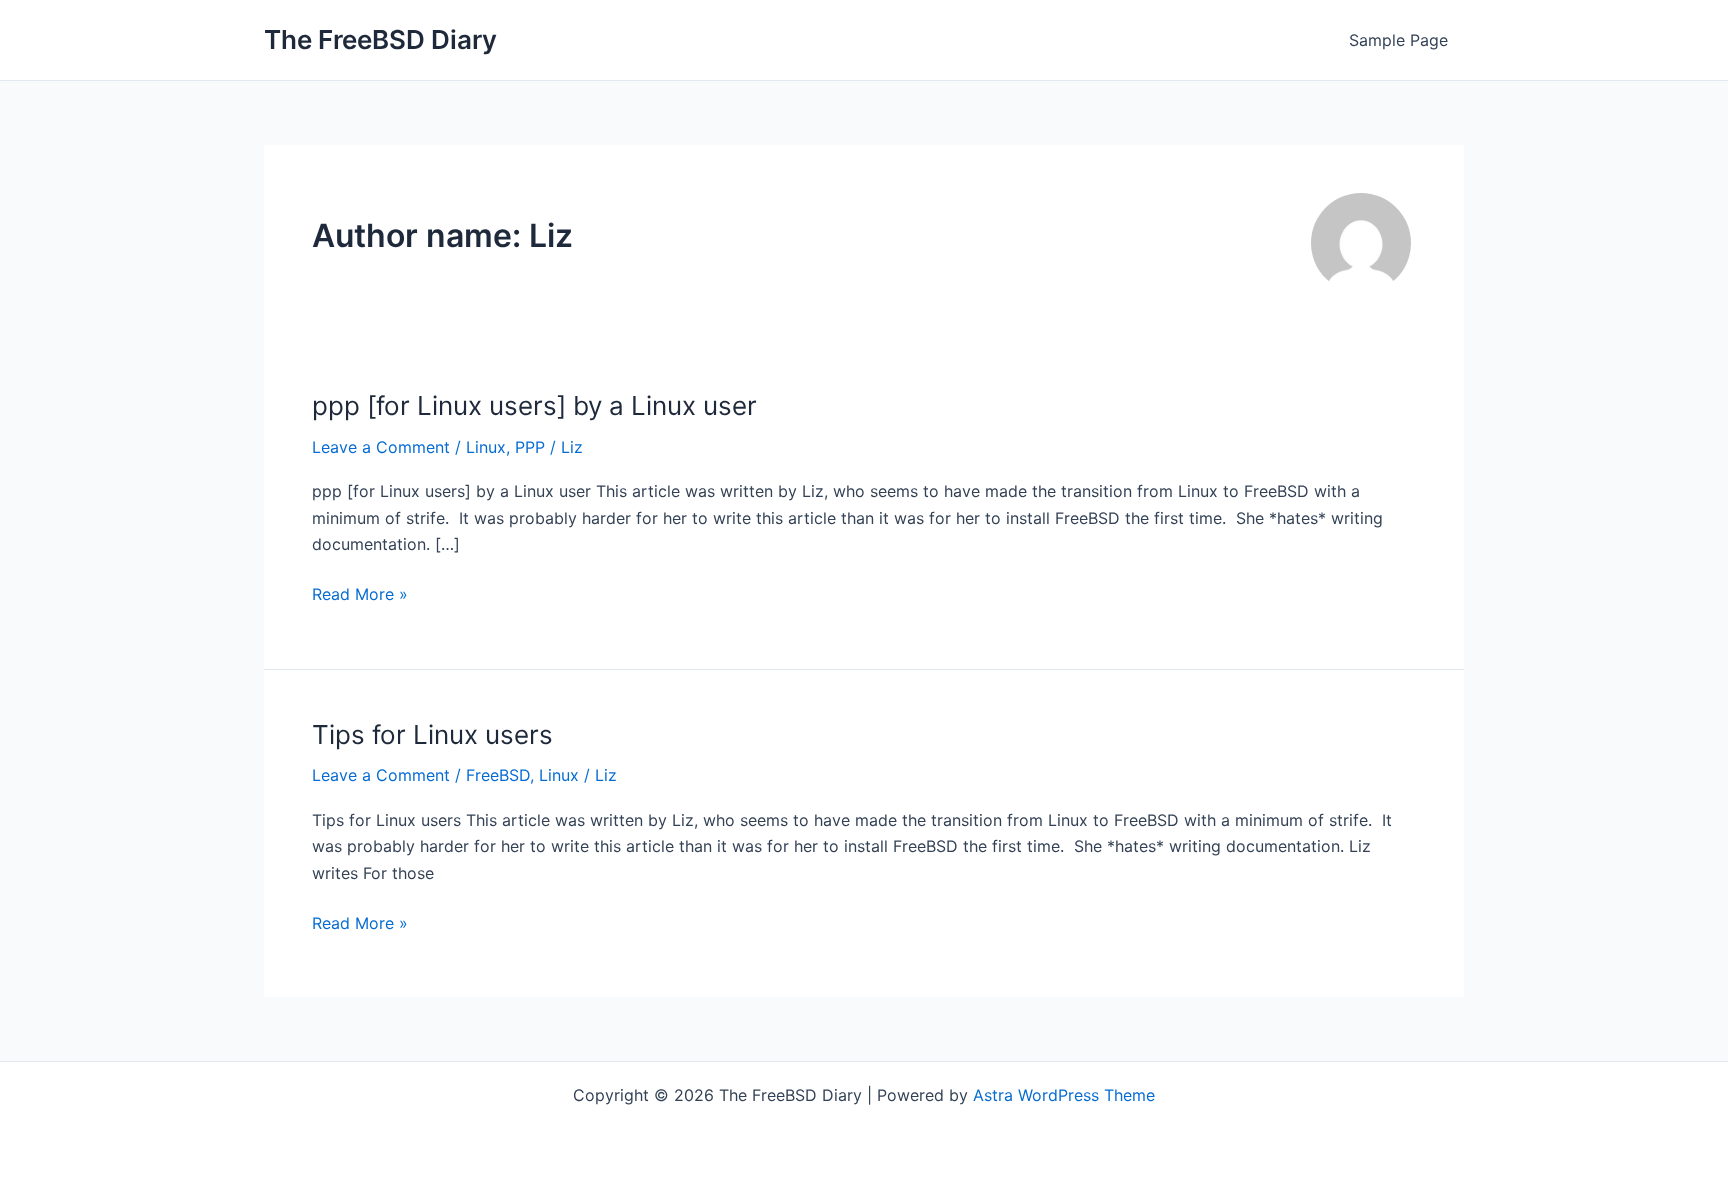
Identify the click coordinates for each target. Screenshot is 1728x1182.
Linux (486, 447)
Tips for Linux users (432, 734)
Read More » (360, 595)
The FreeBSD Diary (380, 39)
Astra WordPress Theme (1064, 1095)
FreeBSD (498, 775)
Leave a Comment (381, 447)
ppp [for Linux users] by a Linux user (534, 405)
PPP (530, 447)
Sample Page (1398, 40)
